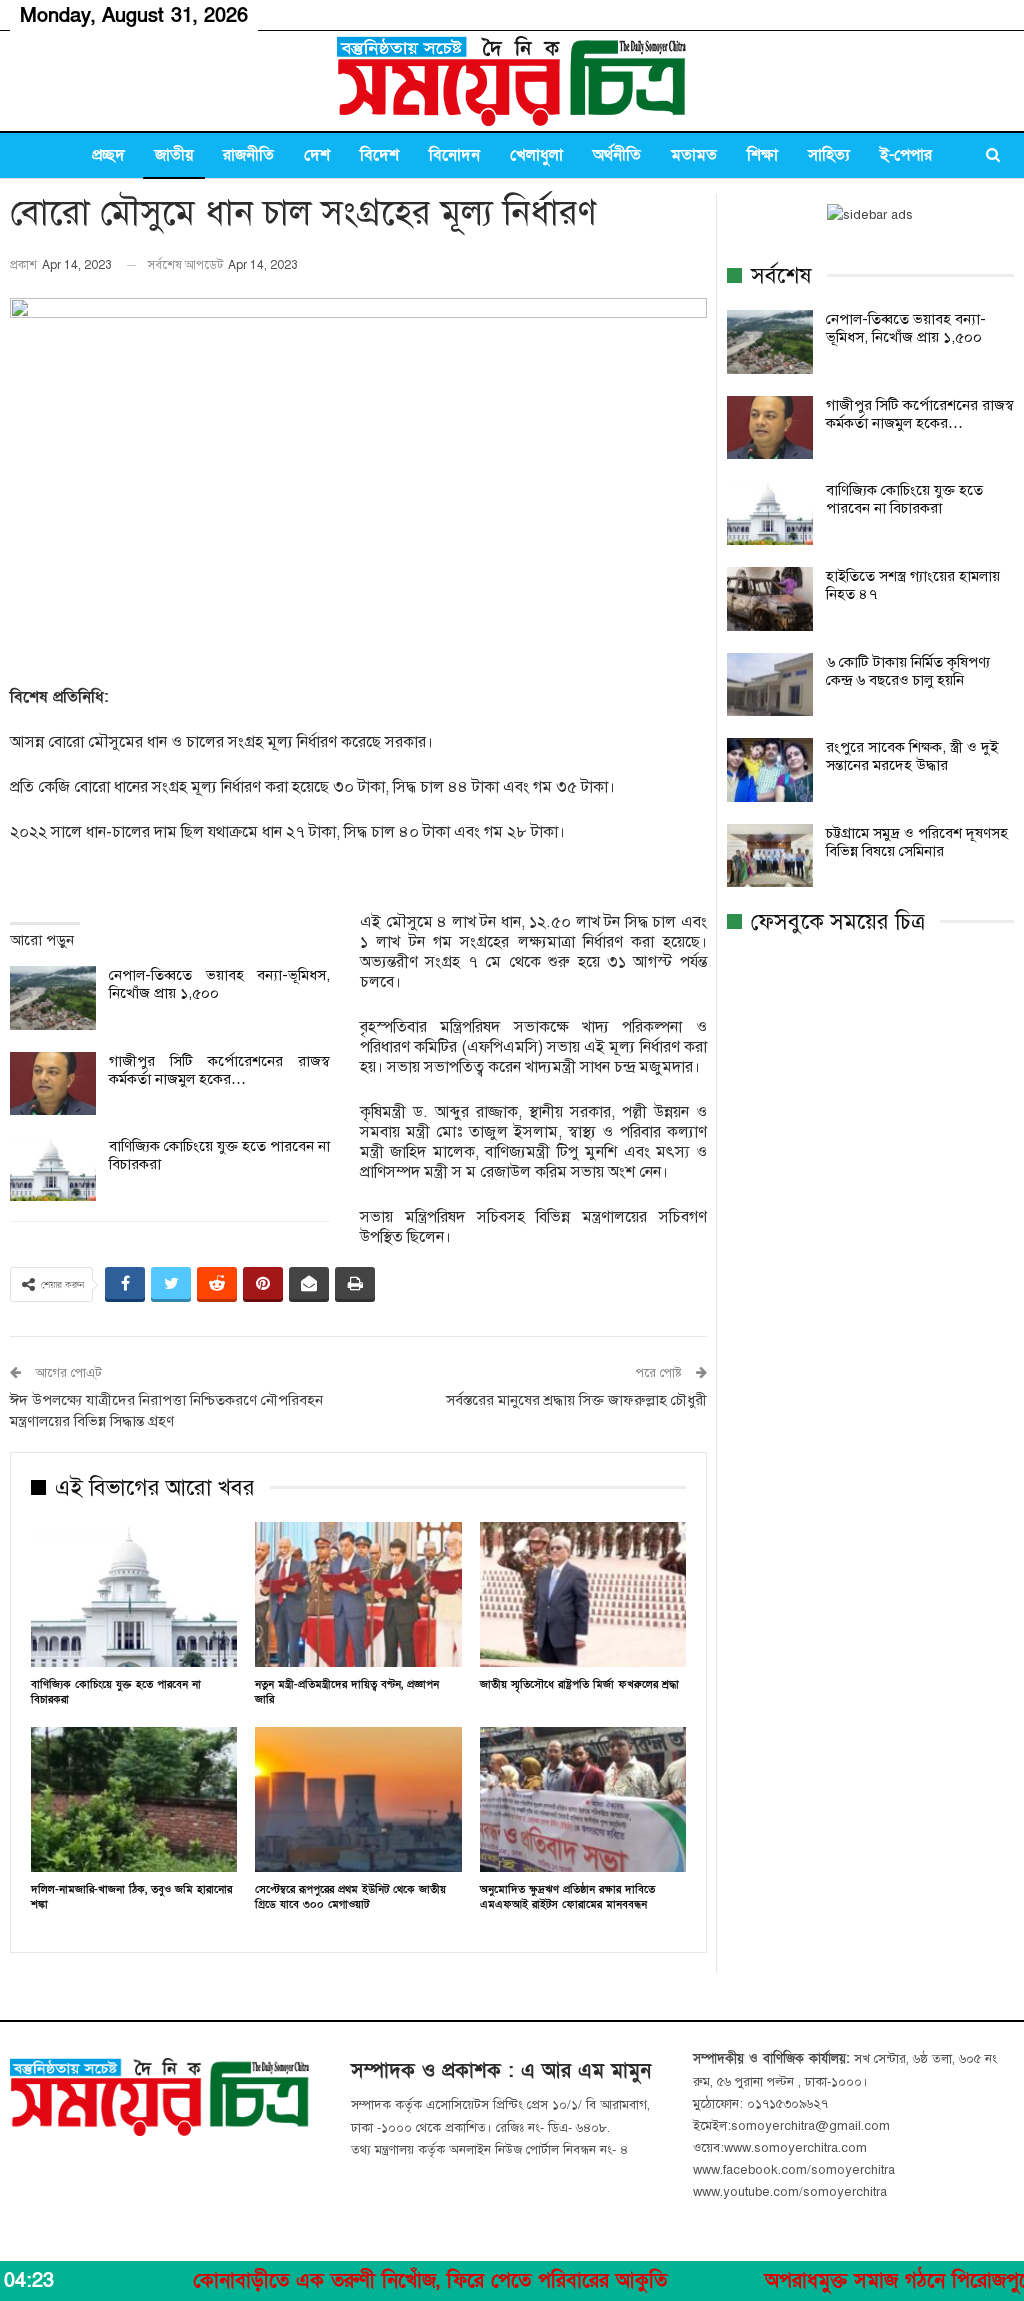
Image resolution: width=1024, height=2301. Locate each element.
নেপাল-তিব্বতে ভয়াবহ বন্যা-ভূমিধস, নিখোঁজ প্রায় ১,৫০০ (906, 328)
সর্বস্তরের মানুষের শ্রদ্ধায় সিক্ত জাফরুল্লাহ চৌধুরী (576, 1400)
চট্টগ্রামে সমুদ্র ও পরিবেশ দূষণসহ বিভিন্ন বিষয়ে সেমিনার (917, 842)
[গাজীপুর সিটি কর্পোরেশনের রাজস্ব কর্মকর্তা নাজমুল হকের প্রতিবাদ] (53, 1084)
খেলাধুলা (536, 155)
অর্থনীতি (617, 155)
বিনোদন (454, 155)
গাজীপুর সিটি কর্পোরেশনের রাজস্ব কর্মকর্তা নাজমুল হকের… (219, 1070)
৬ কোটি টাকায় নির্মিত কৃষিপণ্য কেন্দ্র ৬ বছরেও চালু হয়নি (908, 671)
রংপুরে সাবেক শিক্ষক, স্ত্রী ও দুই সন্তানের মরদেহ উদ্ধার (912, 756)
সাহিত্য (829, 155)
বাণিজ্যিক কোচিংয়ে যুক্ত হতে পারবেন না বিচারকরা (904, 499)
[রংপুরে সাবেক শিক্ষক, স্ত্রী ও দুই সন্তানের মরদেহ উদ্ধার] (770, 770)
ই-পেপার (906, 155)
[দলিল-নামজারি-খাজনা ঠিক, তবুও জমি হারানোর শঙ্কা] (134, 1799)
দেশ (317, 155)
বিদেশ (379, 155)
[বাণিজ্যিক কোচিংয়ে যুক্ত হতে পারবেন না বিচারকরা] (53, 1169)
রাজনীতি (248, 155)
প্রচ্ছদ (108, 155)
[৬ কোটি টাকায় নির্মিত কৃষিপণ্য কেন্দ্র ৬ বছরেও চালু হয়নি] (770, 685)
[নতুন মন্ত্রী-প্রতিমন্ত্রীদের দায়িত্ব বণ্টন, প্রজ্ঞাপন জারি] (358, 1594)
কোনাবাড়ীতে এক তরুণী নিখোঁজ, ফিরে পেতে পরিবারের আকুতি (361, 2281)
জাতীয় (174, 155)
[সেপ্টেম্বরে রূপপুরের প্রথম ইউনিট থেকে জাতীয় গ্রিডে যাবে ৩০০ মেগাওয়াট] (358, 1799)
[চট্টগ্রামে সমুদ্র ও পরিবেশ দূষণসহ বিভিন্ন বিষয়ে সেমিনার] (770, 856)
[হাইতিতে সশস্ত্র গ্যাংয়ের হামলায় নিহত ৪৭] (770, 599)
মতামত (694, 155)
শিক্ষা (762, 155)
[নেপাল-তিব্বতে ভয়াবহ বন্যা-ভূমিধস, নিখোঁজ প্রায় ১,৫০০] (53, 998)
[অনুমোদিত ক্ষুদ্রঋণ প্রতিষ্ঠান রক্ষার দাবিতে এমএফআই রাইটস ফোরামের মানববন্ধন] (583, 1799)
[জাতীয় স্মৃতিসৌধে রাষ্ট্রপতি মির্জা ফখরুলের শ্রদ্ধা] (583, 1594)
